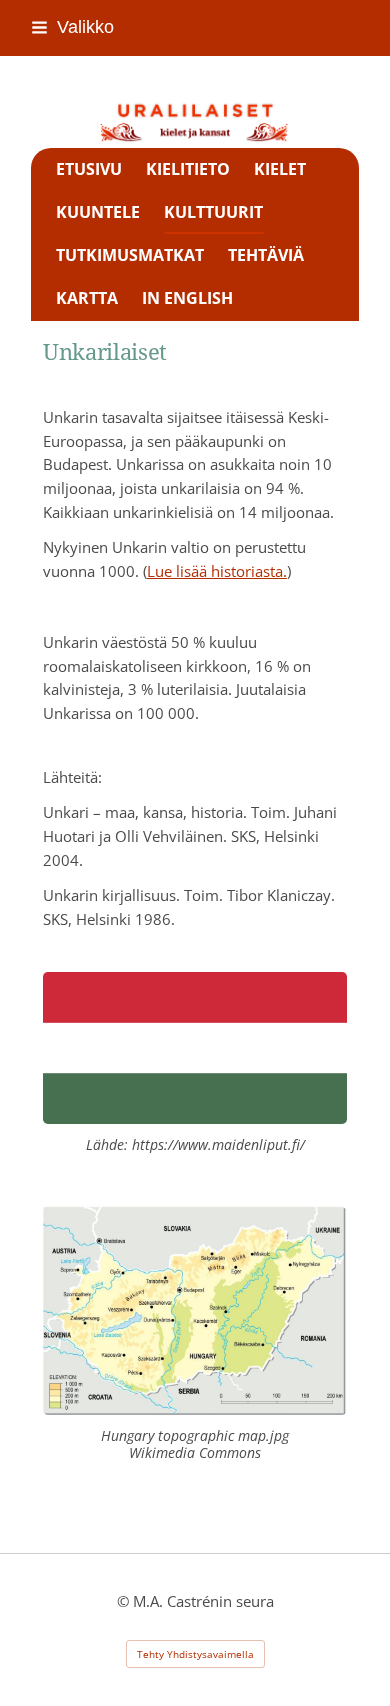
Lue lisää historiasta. (217, 571)
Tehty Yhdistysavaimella (195, 1654)
